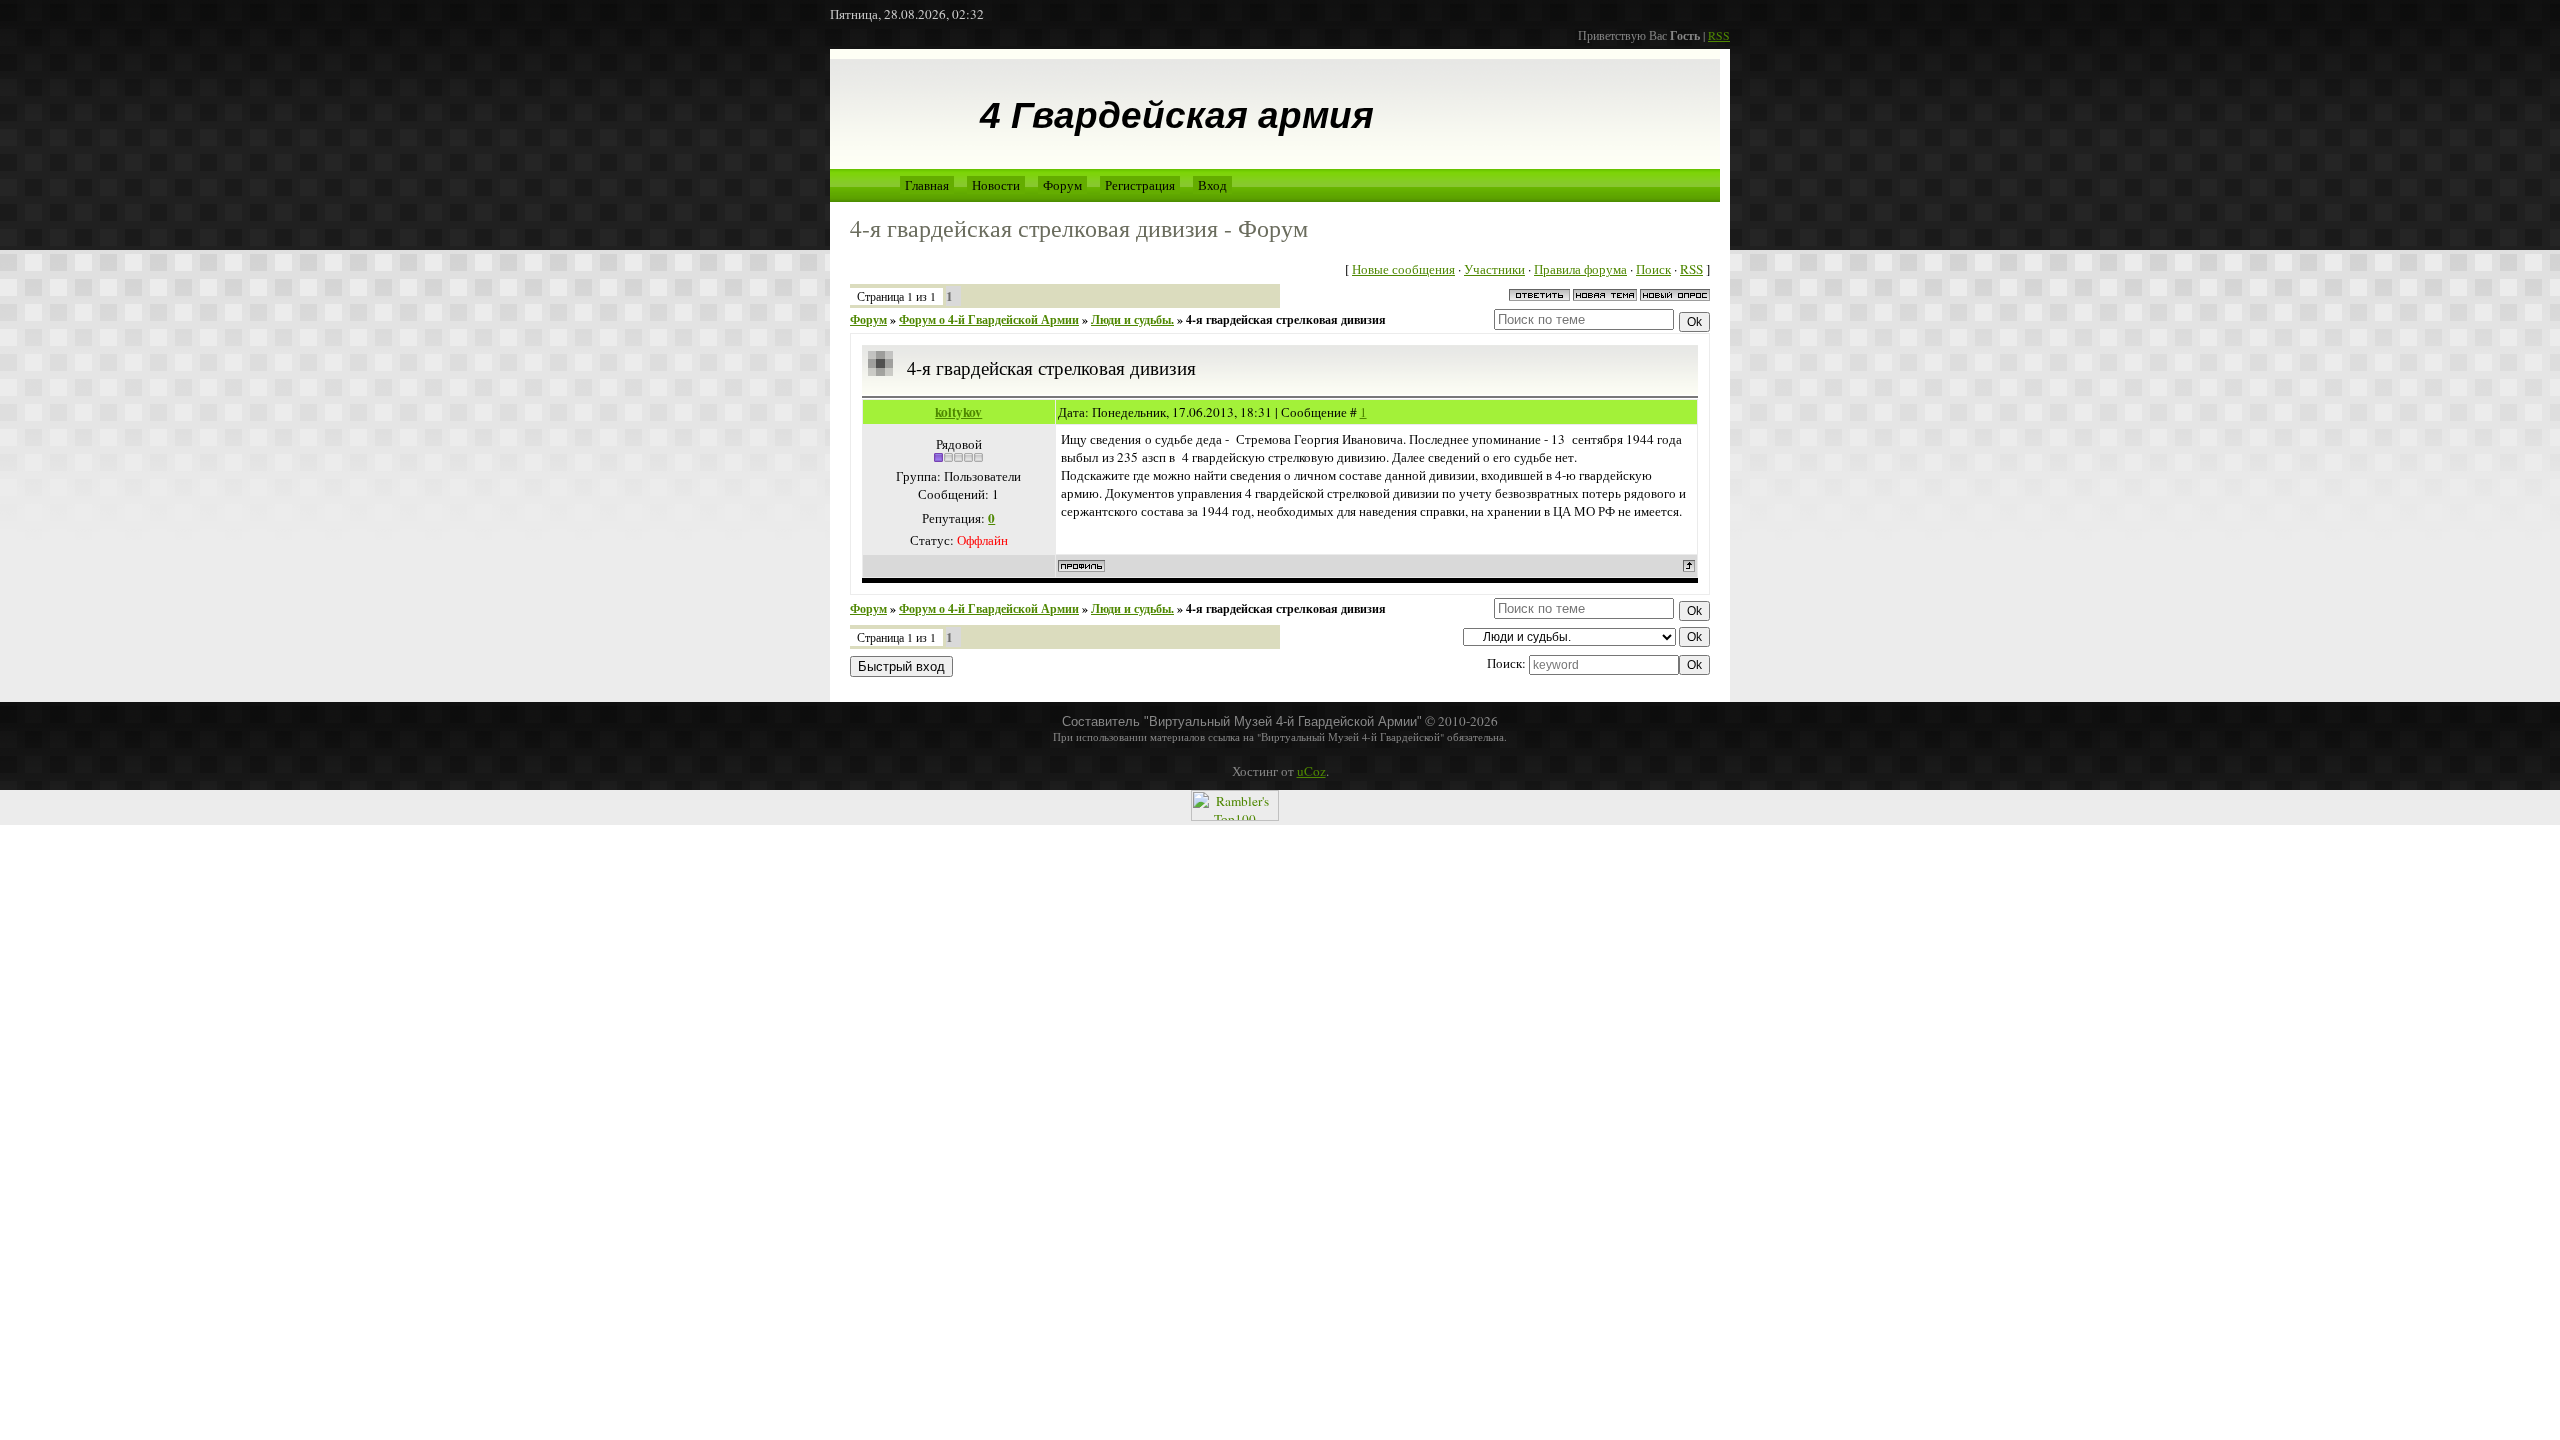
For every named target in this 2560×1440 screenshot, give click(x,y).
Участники (1494, 269)
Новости (996, 185)
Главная (927, 185)
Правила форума (1580, 269)
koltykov (958, 412)
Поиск (1653, 269)
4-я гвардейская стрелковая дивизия (1286, 319)
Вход (1212, 185)
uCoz (1311, 771)
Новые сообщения (1403, 269)
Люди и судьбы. (1132, 319)
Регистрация (1140, 185)
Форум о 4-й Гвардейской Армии (989, 319)
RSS (1719, 35)
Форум (1062, 185)
